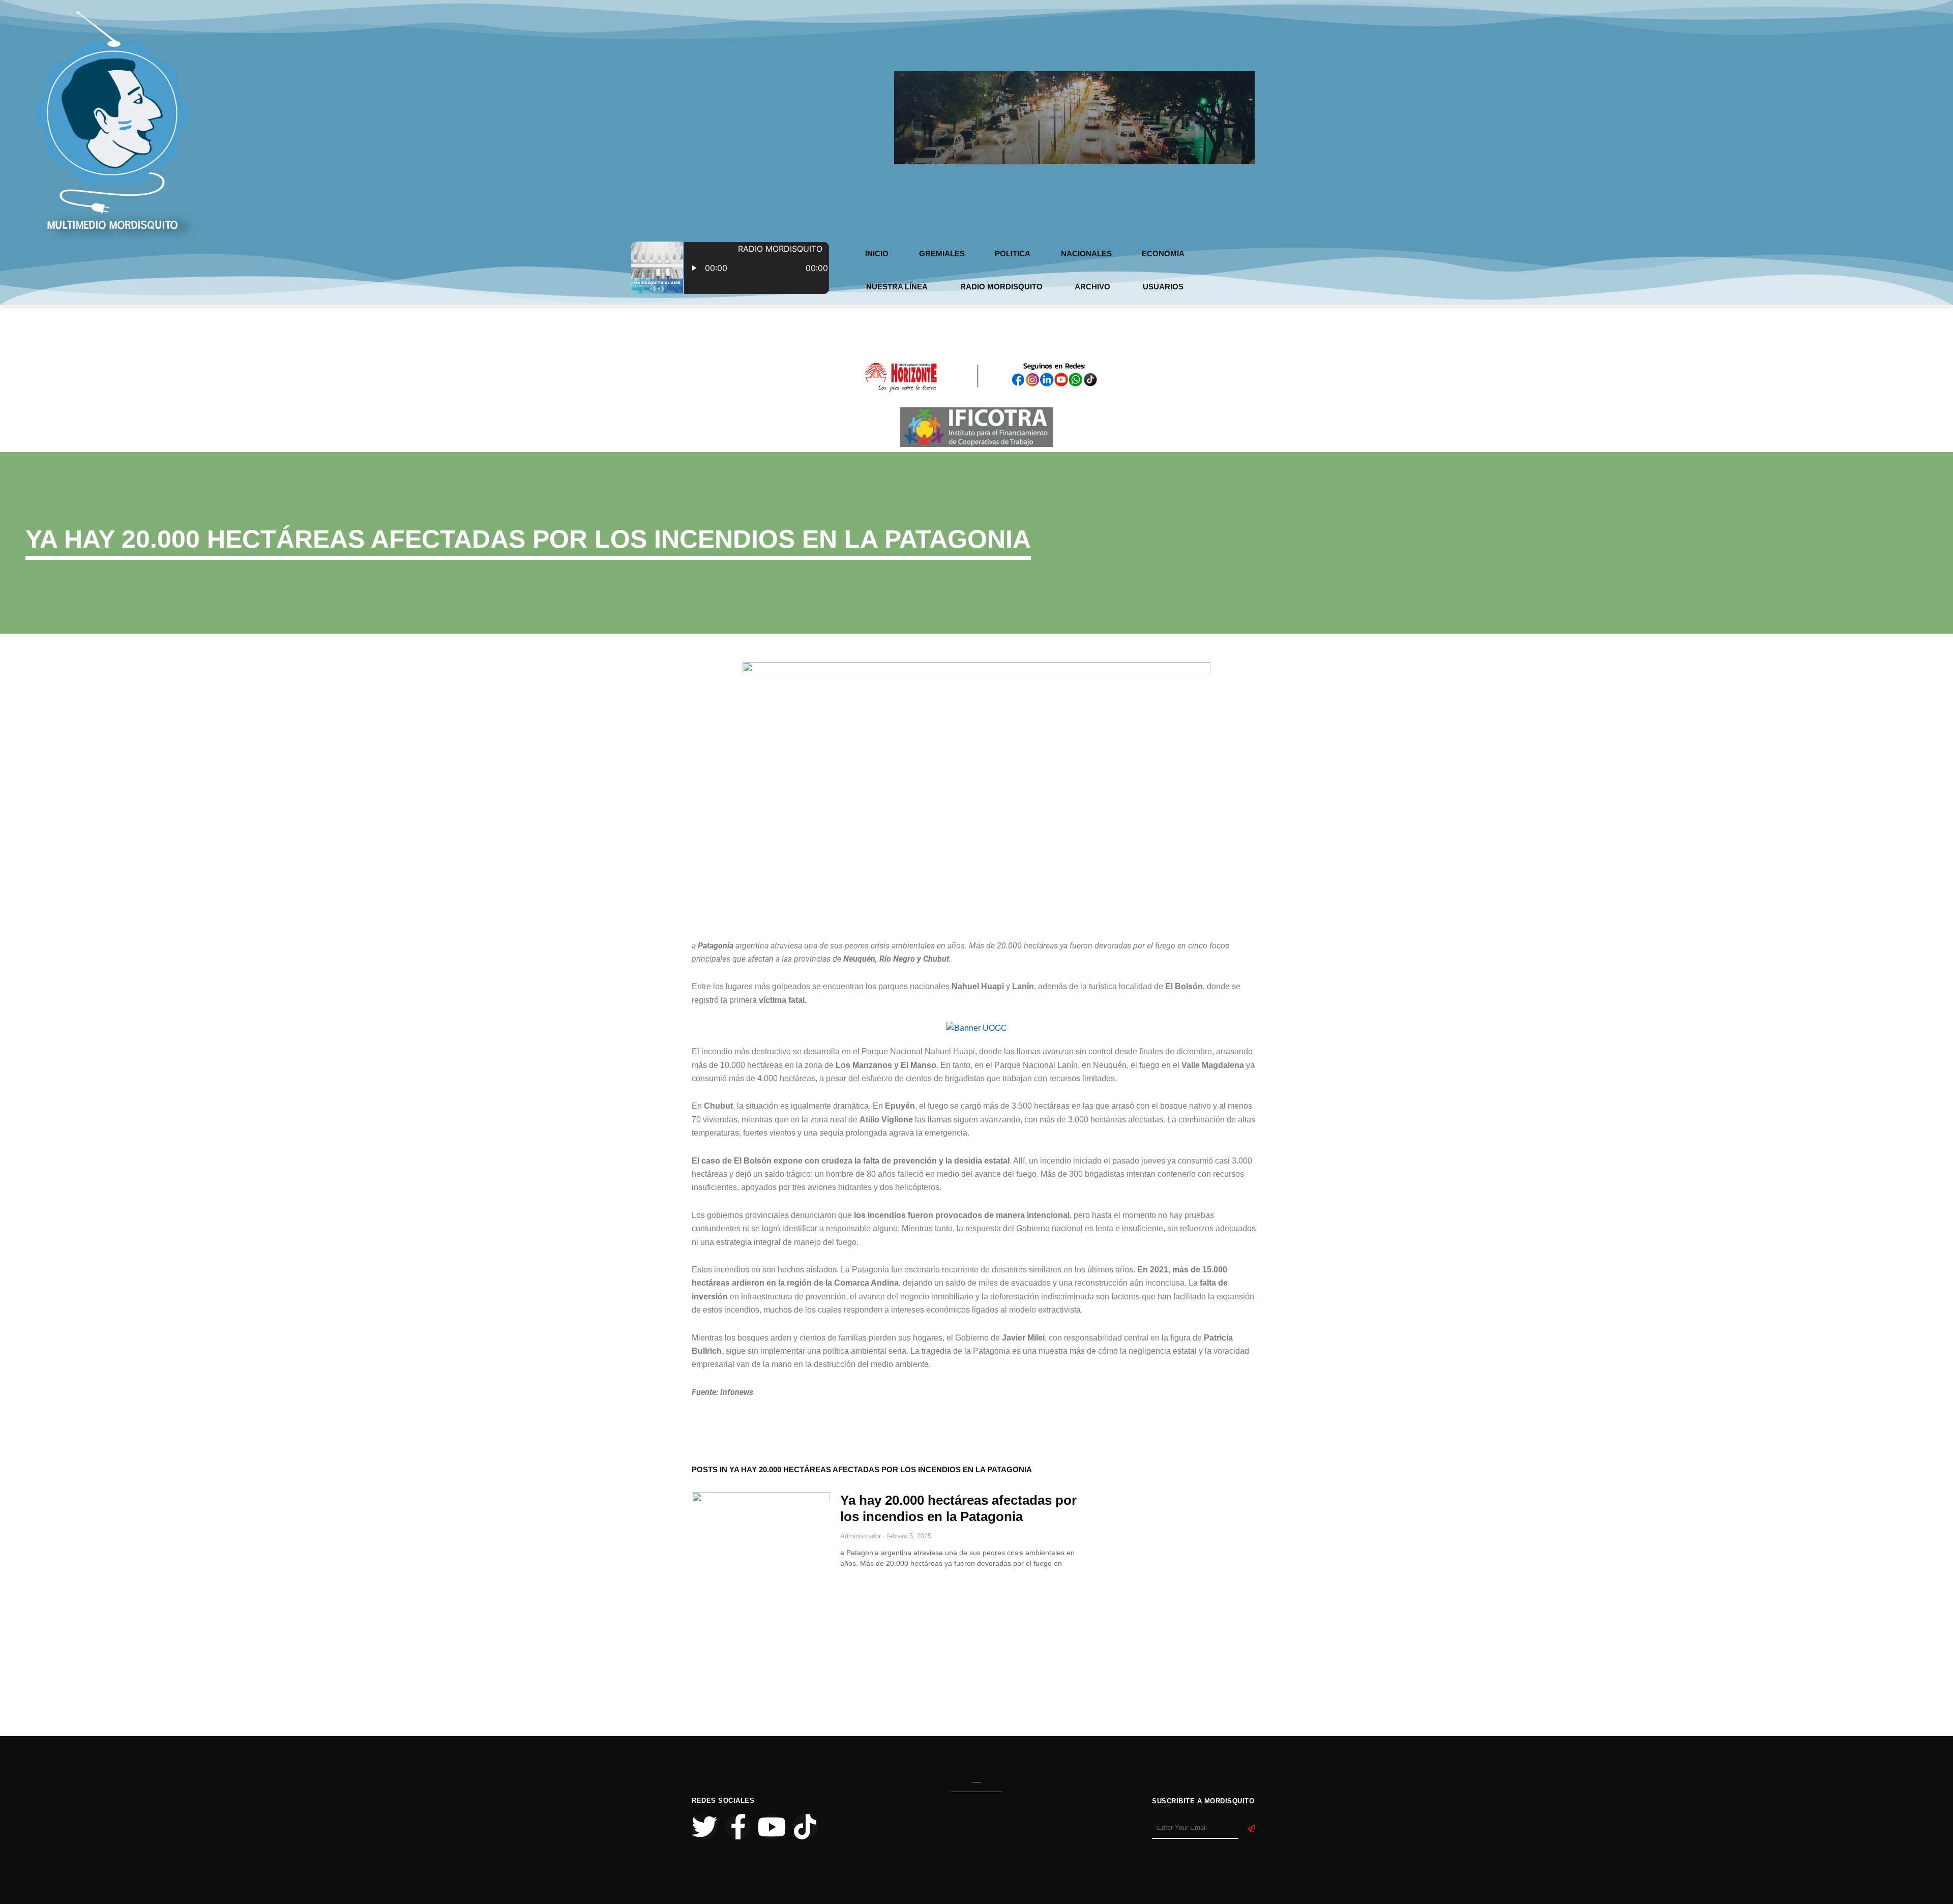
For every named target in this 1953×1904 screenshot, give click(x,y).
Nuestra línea (897, 287)
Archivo (1092, 287)
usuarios (1163, 287)
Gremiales (942, 254)
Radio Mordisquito (1001, 287)
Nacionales (1086, 254)
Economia (1163, 254)
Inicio (877, 254)
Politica (1013, 254)
